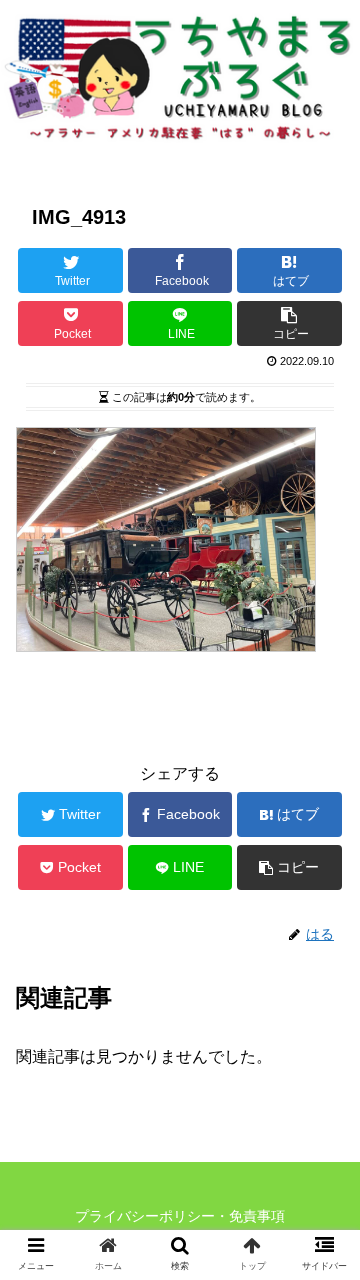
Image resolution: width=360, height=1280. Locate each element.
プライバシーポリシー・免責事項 (180, 1216)
